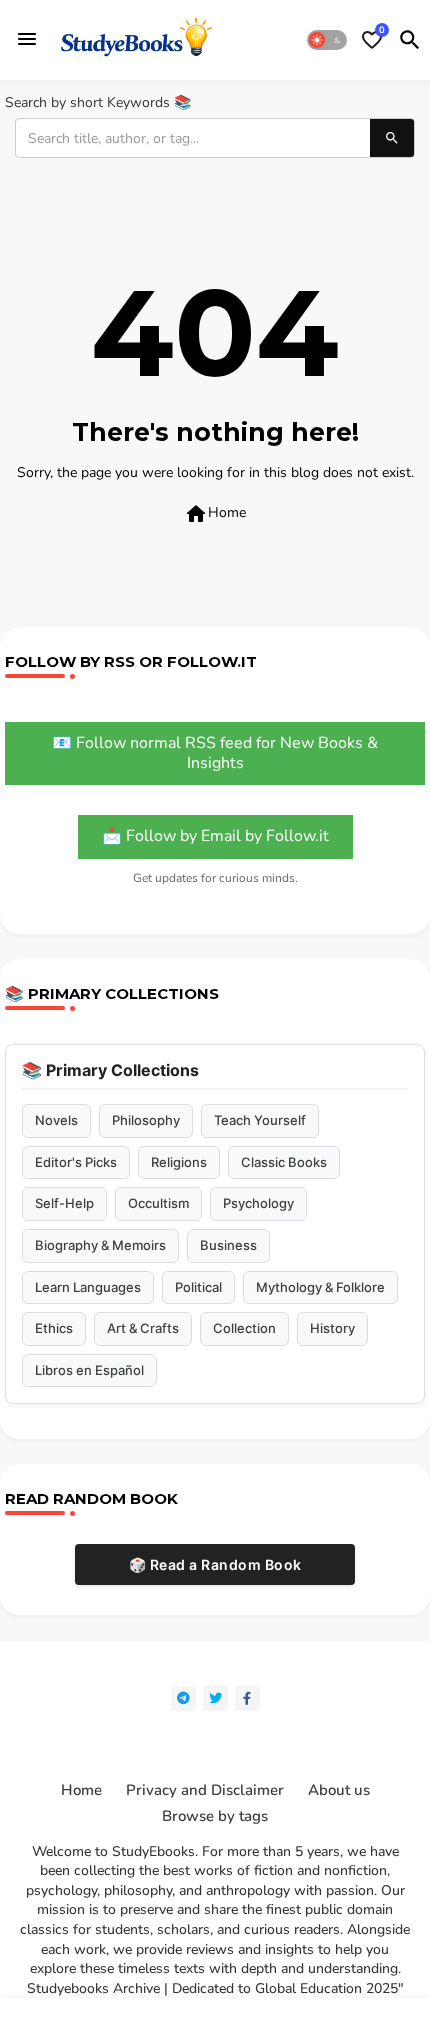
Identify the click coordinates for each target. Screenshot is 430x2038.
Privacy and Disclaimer (205, 1790)
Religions (179, 1162)
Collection (244, 1328)
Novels (56, 1120)
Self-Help (64, 1203)
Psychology (258, 1203)
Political (198, 1287)
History (332, 1328)
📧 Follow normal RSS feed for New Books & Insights (215, 753)
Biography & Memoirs (100, 1245)
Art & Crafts (143, 1328)
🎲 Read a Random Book (215, 1564)
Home (215, 514)
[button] (327, 40)
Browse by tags (215, 1816)
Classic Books (284, 1162)
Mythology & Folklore (320, 1287)
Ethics (54, 1328)
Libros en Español (89, 1370)
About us (339, 1790)
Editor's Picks (76, 1162)
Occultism (158, 1203)
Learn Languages (88, 1287)
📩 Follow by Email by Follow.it (215, 836)
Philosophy (146, 1120)
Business (228, 1245)
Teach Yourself (260, 1120)
